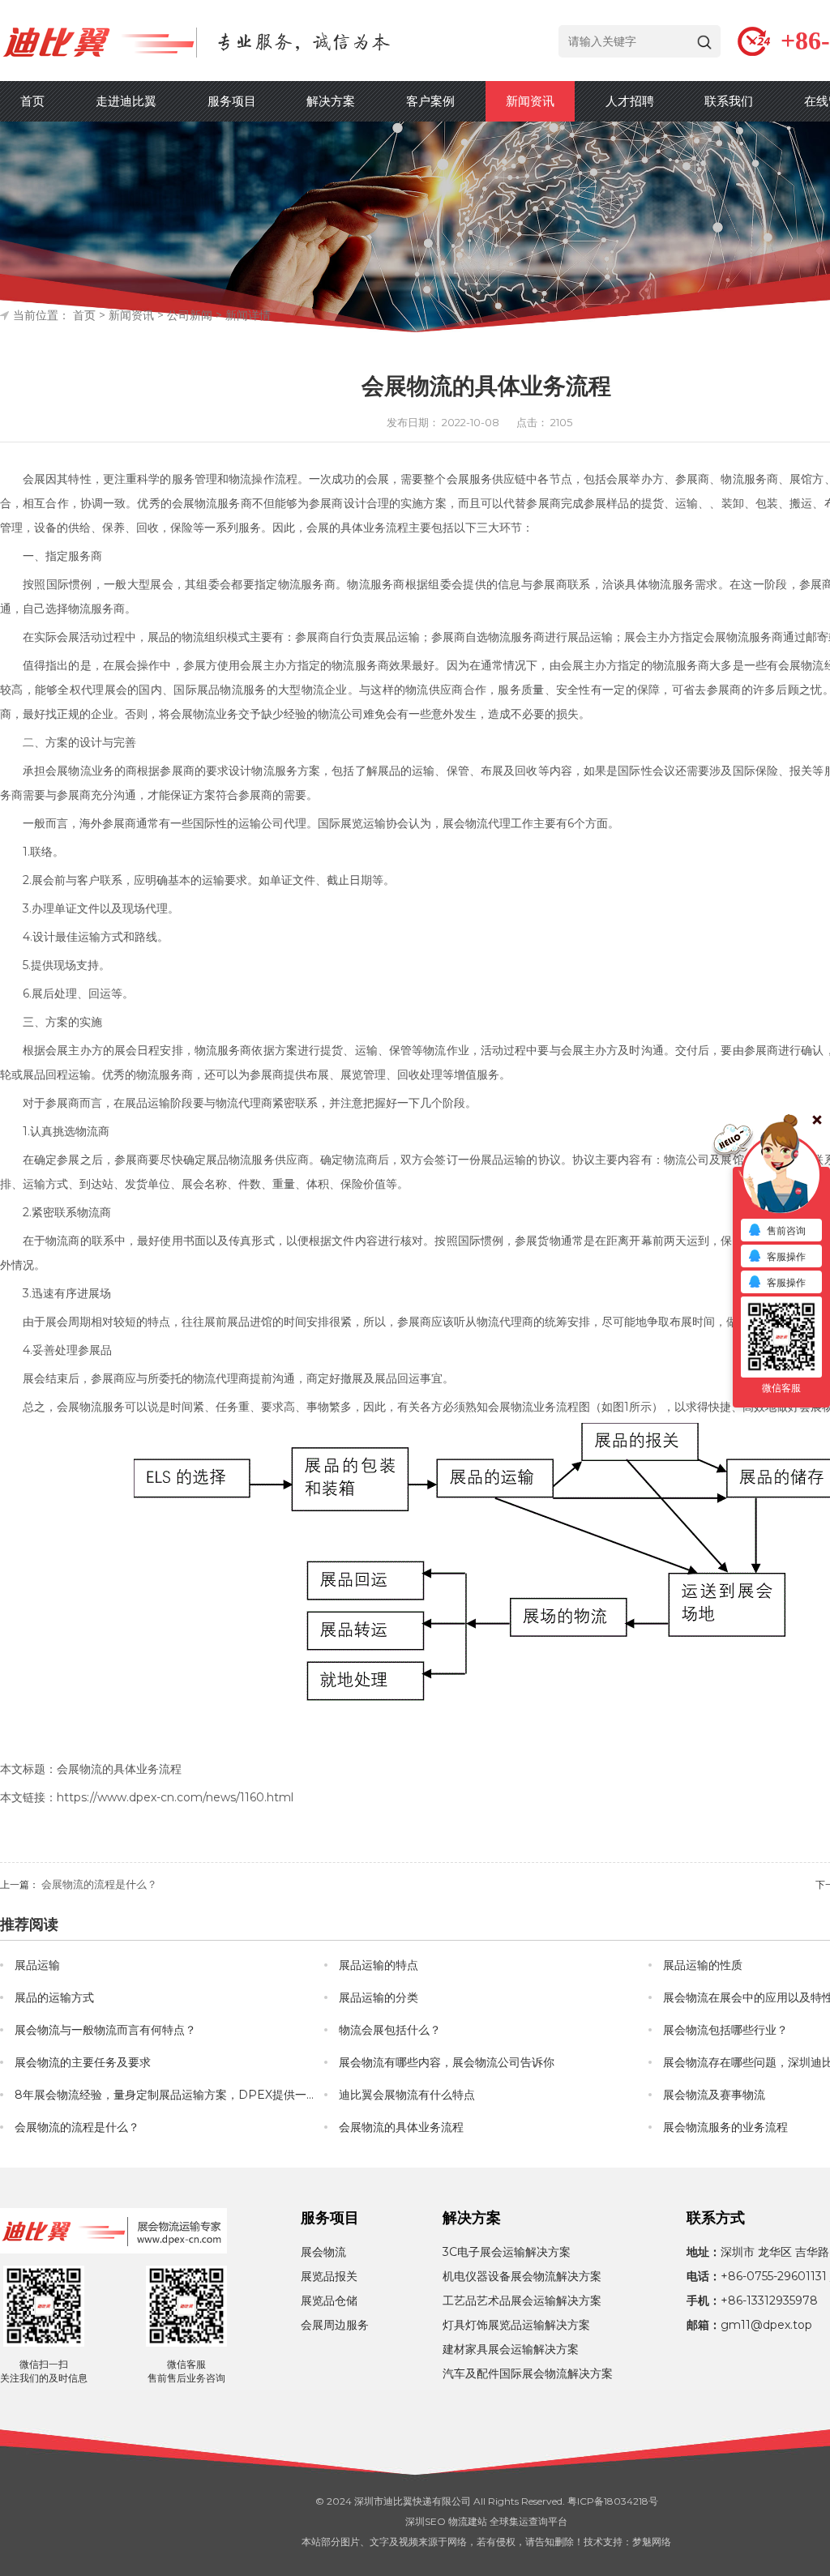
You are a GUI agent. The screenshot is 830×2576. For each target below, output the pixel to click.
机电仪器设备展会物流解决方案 (522, 2276)
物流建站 (468, 2521)
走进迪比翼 (126, 101)
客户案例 (430, 101)
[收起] (781, 1175)
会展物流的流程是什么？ (99, 1884)
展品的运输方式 (54, 1997)
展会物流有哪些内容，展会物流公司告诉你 (447, 2062)
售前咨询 (786, 1230)
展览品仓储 (329, 2300)
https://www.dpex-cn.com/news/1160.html (175, 1797)
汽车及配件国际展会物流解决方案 (528, 2373)
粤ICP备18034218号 (613, 2501)
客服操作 (786, 1256)
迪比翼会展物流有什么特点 (407, 2095)
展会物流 (465, 823)
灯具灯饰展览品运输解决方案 (516, 2325)
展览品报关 (329, 2276)
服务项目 (232, 101)
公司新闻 (190, 315)
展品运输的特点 (379, 1965)
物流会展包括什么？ (390, 2030)
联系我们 (729, 101)
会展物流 (195, 503)
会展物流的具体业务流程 (401, 2127)
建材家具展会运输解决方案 (511, 2349)
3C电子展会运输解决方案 (507, 2252)
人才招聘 (630, 101)
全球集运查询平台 (528, 2521)
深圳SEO (426, 2521)
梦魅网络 (652, 2542)
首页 (32, 101)
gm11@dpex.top (766, 2325)
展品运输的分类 (379, 1997)
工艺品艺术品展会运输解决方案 (522, 2300)
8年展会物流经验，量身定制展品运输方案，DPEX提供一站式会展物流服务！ (169, 2095)
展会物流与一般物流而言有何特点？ (105, 2030)
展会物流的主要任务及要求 (83, 2062)
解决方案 (331, 101)
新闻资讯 (530, 101)
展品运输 (397, 637)
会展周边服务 (335, 2325)
